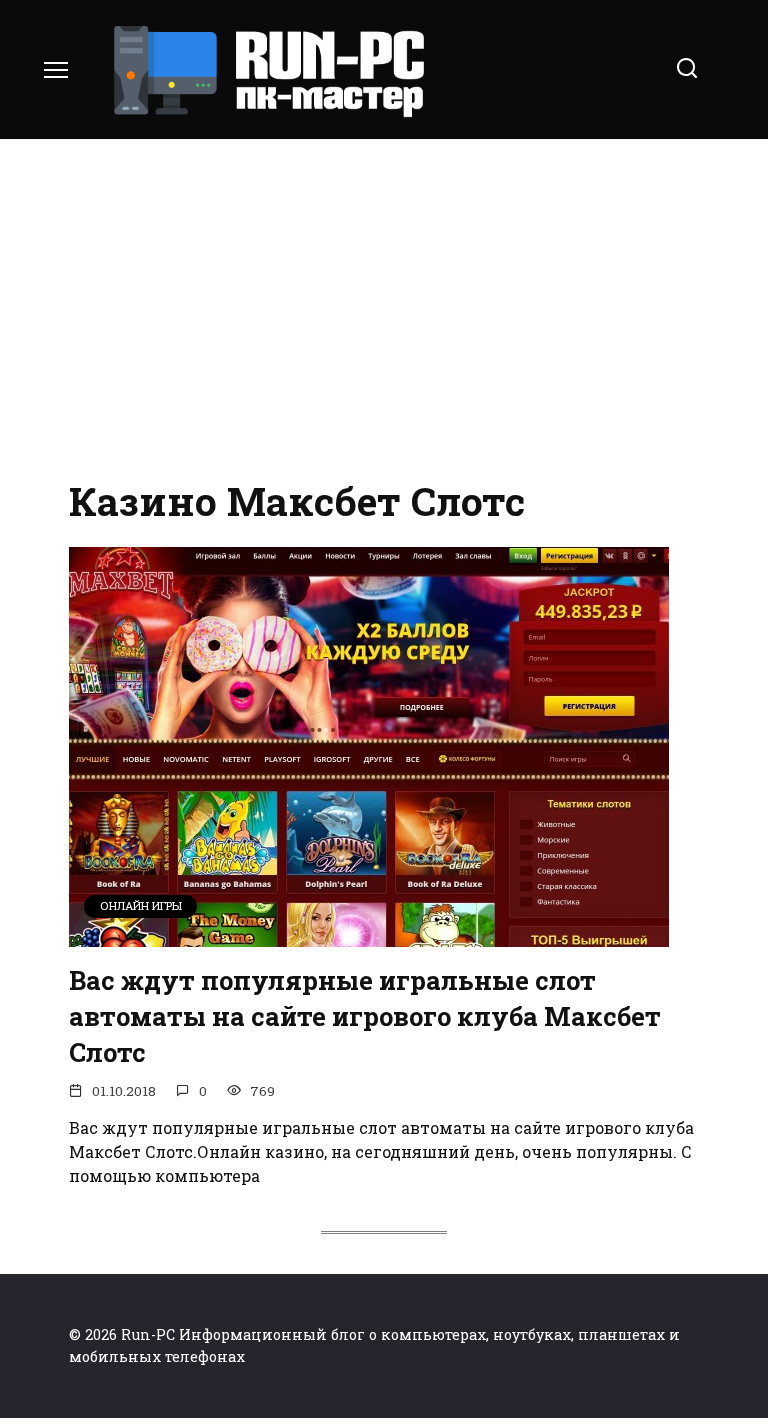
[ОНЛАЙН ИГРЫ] (369, 934)
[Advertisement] (384, 310)
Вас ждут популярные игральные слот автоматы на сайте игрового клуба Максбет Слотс (365, 1016)
